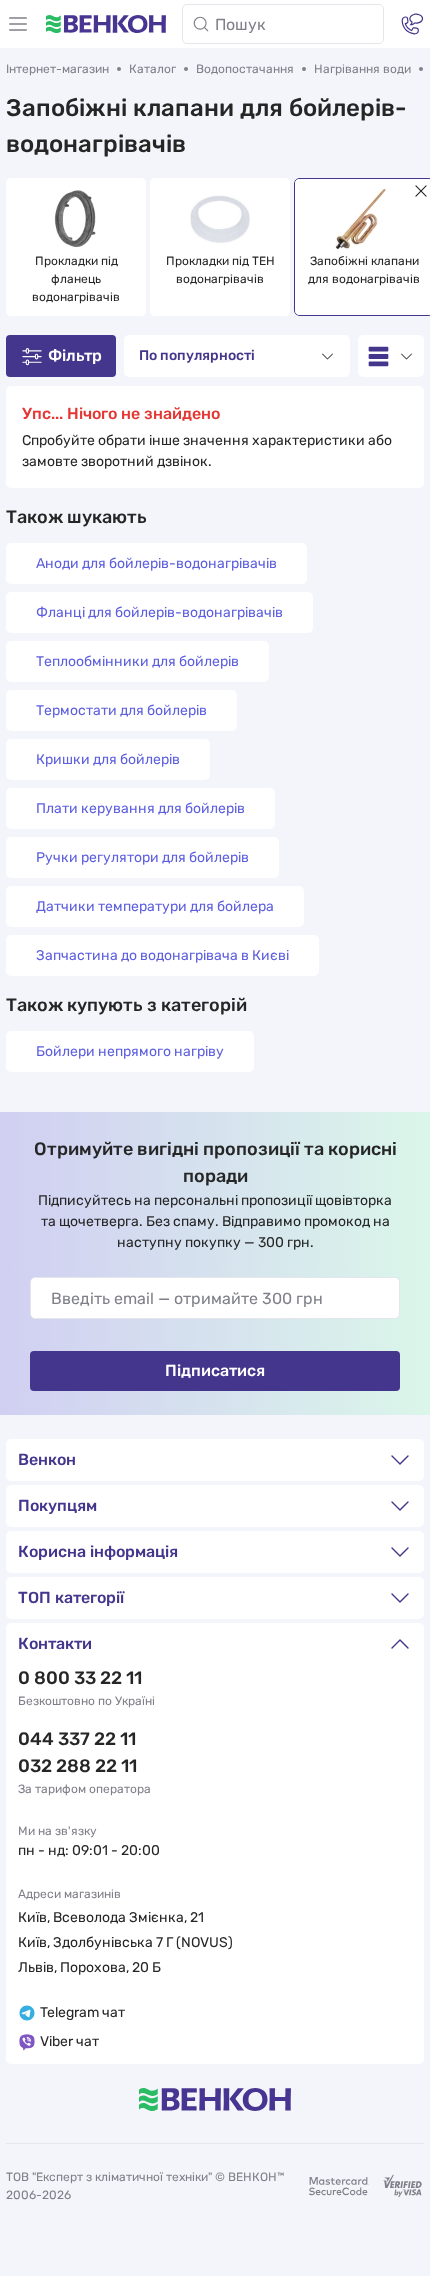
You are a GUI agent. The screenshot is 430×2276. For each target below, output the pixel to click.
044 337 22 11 (77, 1739)
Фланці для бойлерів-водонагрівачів (159, 612)
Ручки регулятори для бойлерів (142, 857)
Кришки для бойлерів (108, 759)
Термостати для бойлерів (121, 710)
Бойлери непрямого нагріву (130, 1051)
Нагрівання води (362, 69)
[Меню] (18, 24)
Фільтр (75, 355)
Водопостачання (245, 69)
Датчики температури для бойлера (155, 906)
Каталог (152, 69)
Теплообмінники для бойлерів (137, 661)
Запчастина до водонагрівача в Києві (162, 955)
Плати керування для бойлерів (140, 808)
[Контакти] (412, 24)
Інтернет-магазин (57, 69)
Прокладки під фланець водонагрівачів (76, 279)
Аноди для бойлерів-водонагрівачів (156, 563)
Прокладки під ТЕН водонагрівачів (222, 270)
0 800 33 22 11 (80, 1678)
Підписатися (215, 1370)
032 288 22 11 (77, 1766)
